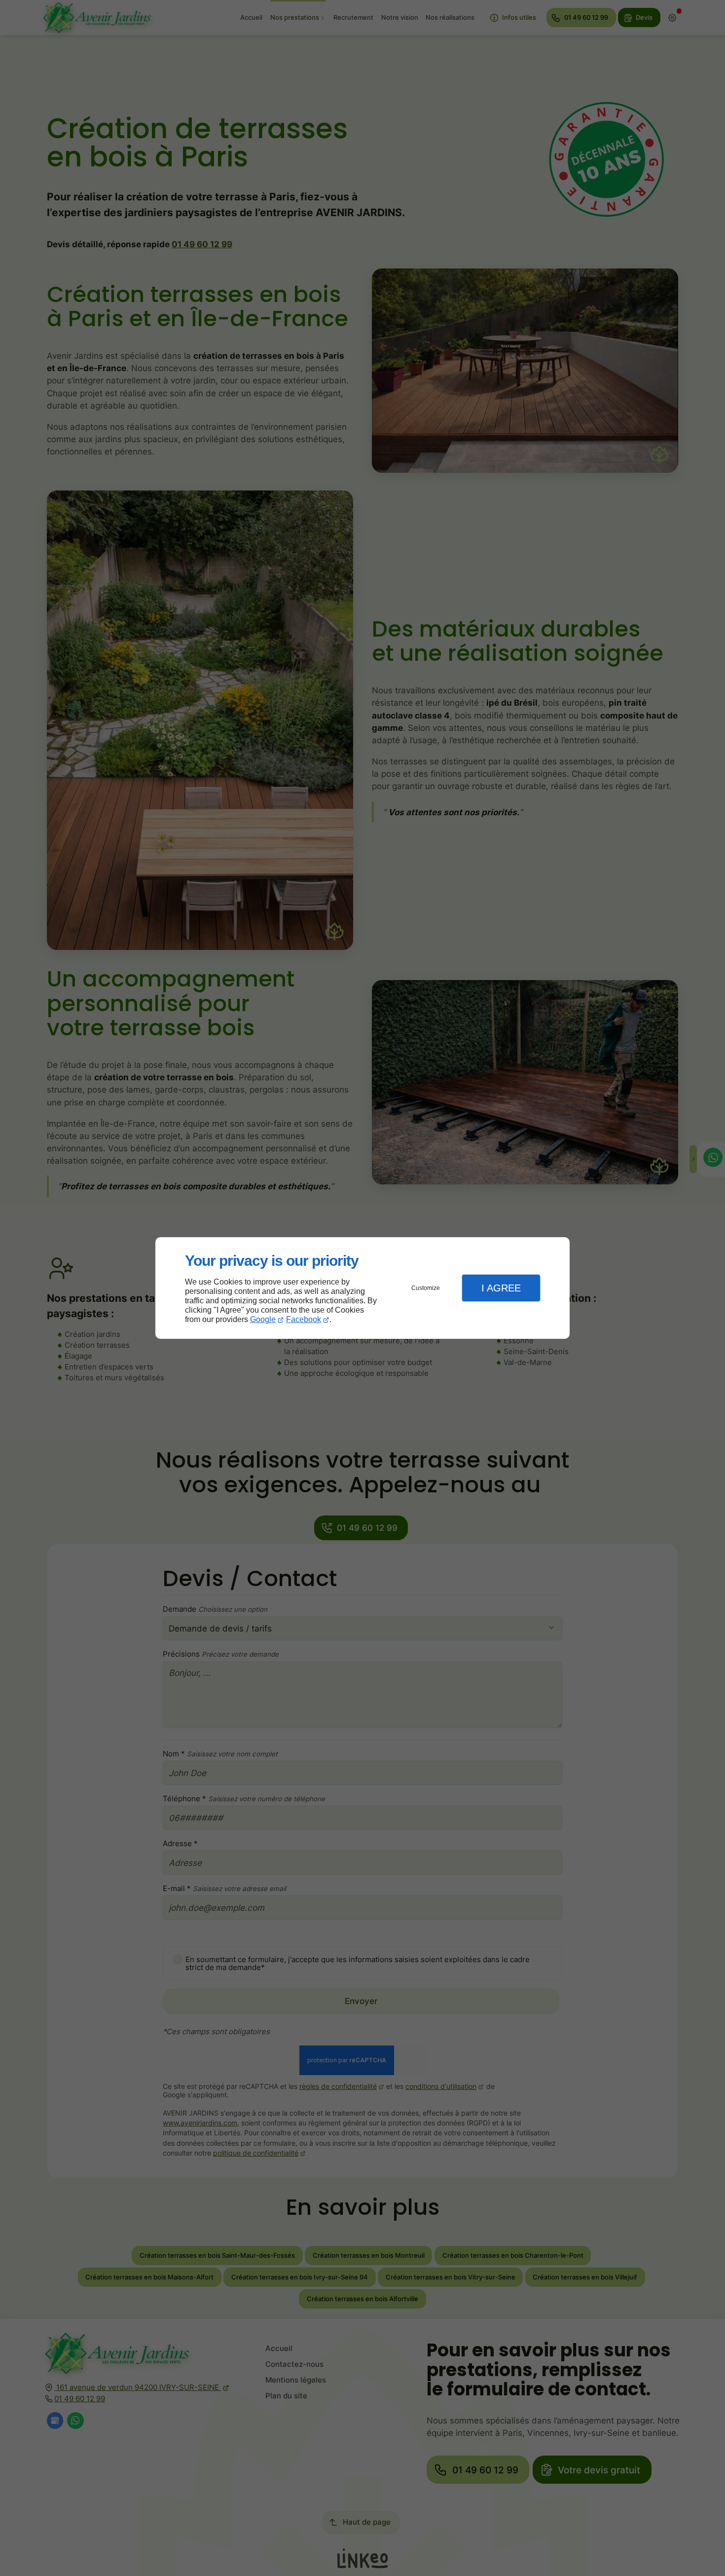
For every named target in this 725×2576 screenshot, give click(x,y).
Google (263, 1319)
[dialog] (362, 1288)
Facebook (304, 1319)
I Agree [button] (501, 1288)
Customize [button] (426, 1288)
